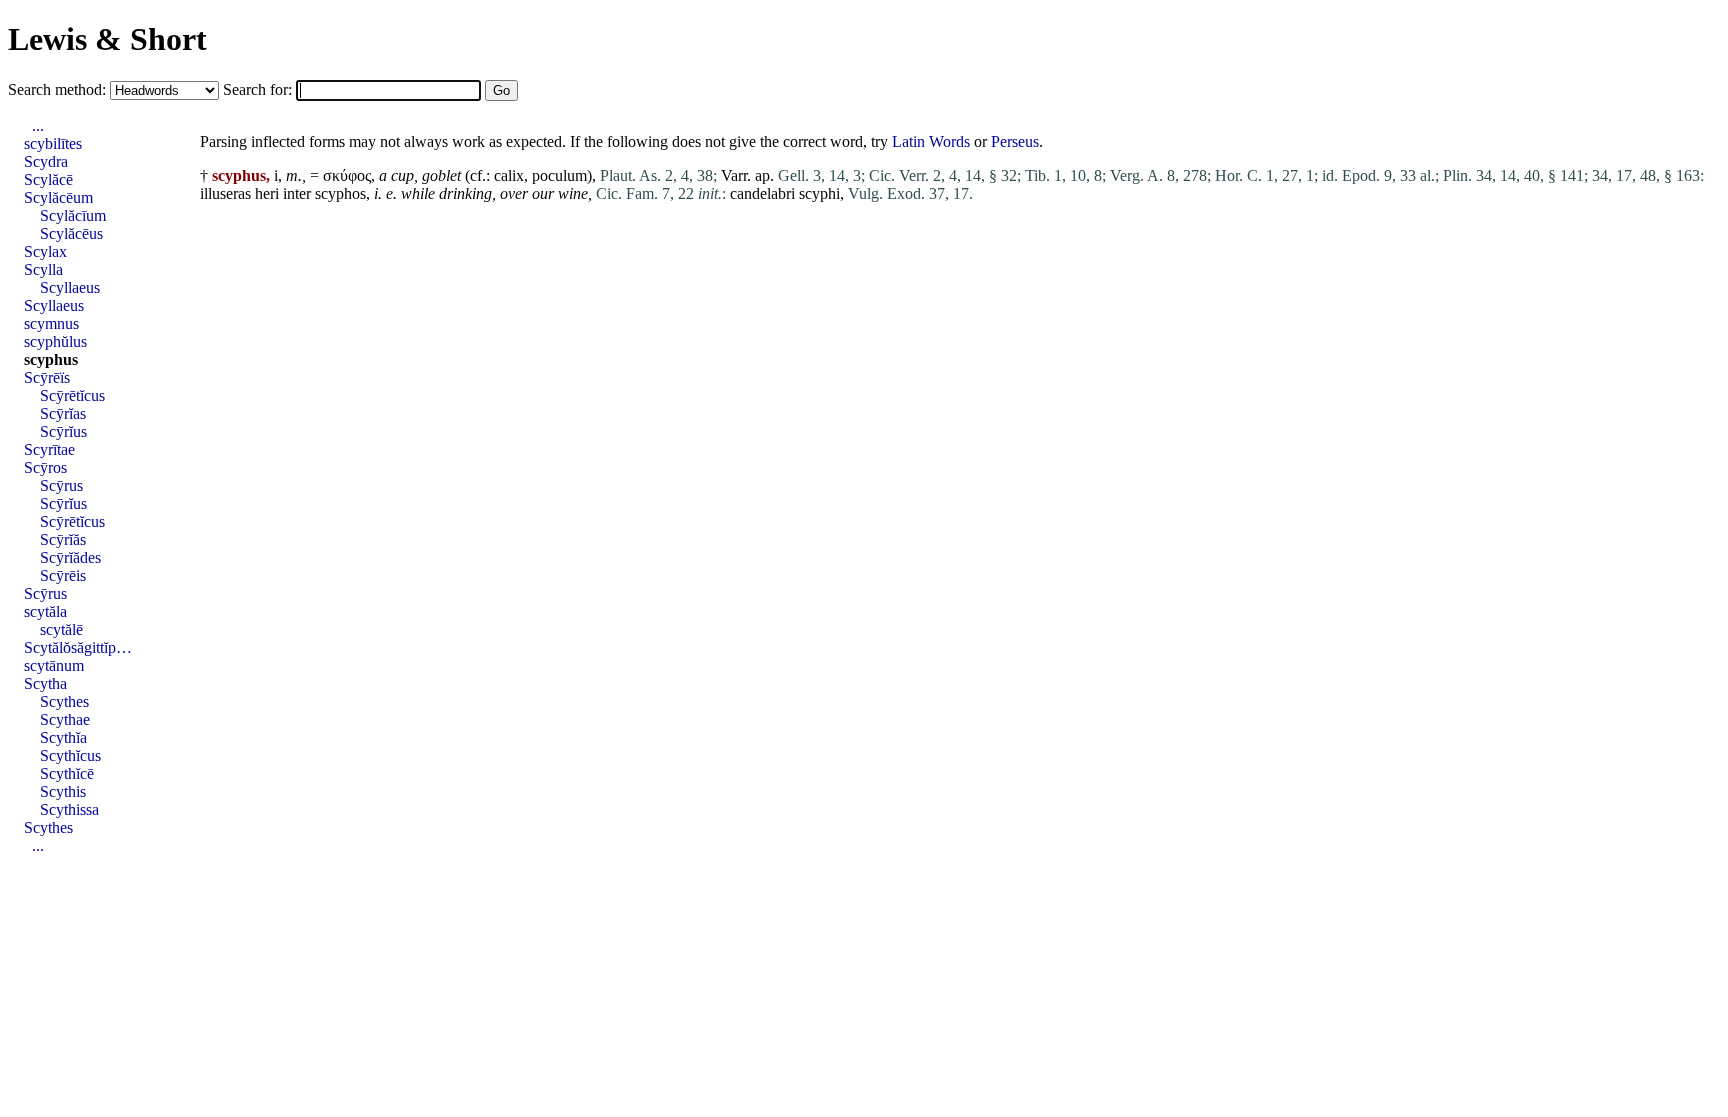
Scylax (45, 251)
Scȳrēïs (47, 377)
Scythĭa (63, 737)
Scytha (45, 683)
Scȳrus (61, 485)
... (38, 125)
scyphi (819, 193)
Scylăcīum (73, 215)
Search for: (259, 89)
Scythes (64, 701)
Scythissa (69, 809)
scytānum (54, 665)
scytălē (61, 629)
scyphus (51, 359)
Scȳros (45, 467)
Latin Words (931, 141)
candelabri (762, 193)
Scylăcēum (58, 197)
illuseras (225, 193)
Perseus (1015, 141)
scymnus (51, 323)
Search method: (59, 89)
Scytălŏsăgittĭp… (78, 647)
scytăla (45, 611)
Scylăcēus (71, 233)
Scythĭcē (67, 773)
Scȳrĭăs (63, 539)
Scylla (43, 269)
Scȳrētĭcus (72, 395)
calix (509, 175)
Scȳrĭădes (70, 557)
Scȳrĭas (63, 413)
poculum (559, 175)
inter (297, 193)
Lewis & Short (107, 39)
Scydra (46, 161)
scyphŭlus (55, 341)
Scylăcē (48, 179)
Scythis (63, 791)
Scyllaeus (70, 287)
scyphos (340, 193)
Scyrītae (49, 449)
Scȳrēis (63, 575)
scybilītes (53, 143)
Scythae (65, 719)
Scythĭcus (70, 755)
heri (267, 193)
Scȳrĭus (63, 431)
